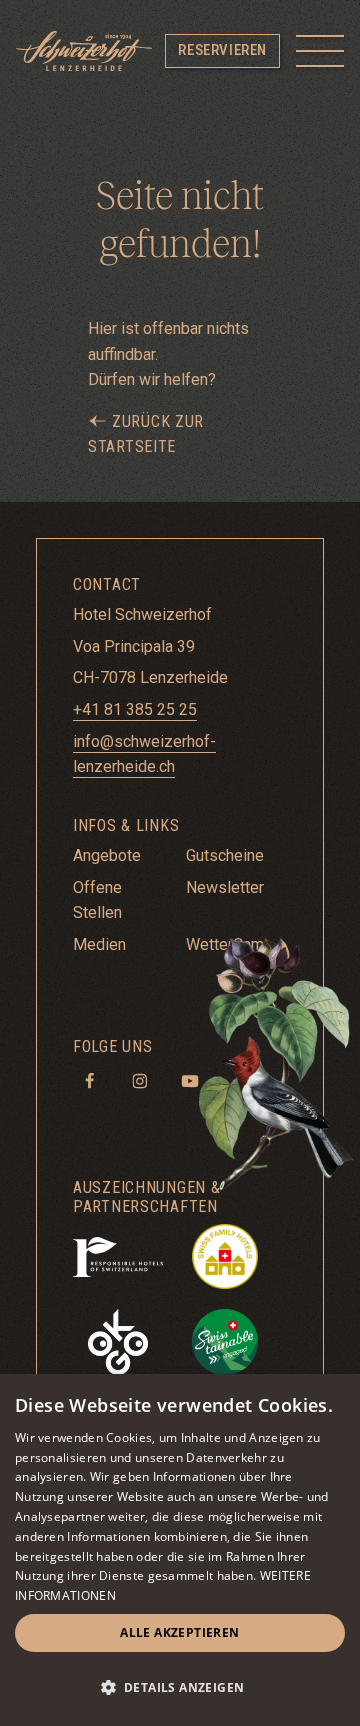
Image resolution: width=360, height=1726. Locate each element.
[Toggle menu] (320, 51)
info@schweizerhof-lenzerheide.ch (144, 754)
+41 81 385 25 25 (135, 709)
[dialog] (180, 1550)
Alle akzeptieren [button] (179, 1632)
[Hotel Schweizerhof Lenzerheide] (84, 51)
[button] (180, 1688)
